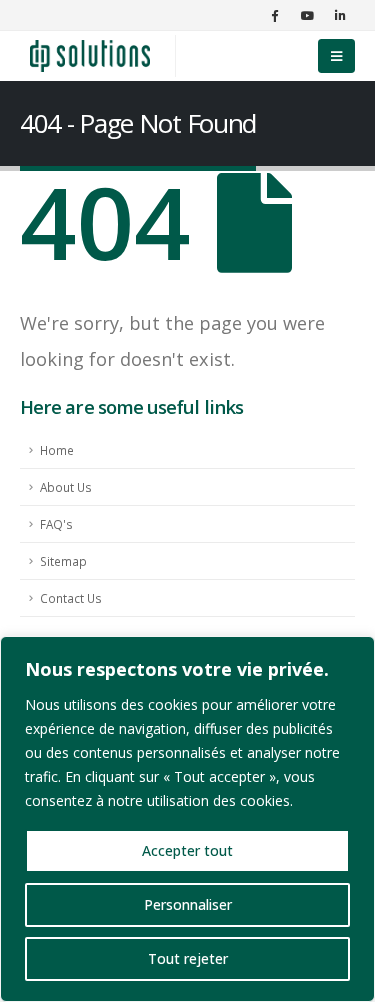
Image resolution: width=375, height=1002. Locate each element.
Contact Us (71, 598)
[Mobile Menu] (336, 56)
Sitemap (63, 561)
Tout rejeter (188, 958)
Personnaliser (188, 904)
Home (57, 450)
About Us (66, 487)
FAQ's (56, 524)
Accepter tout (187, 850)
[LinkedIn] (340, 15)
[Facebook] (274, 15)
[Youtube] (307, 15)
